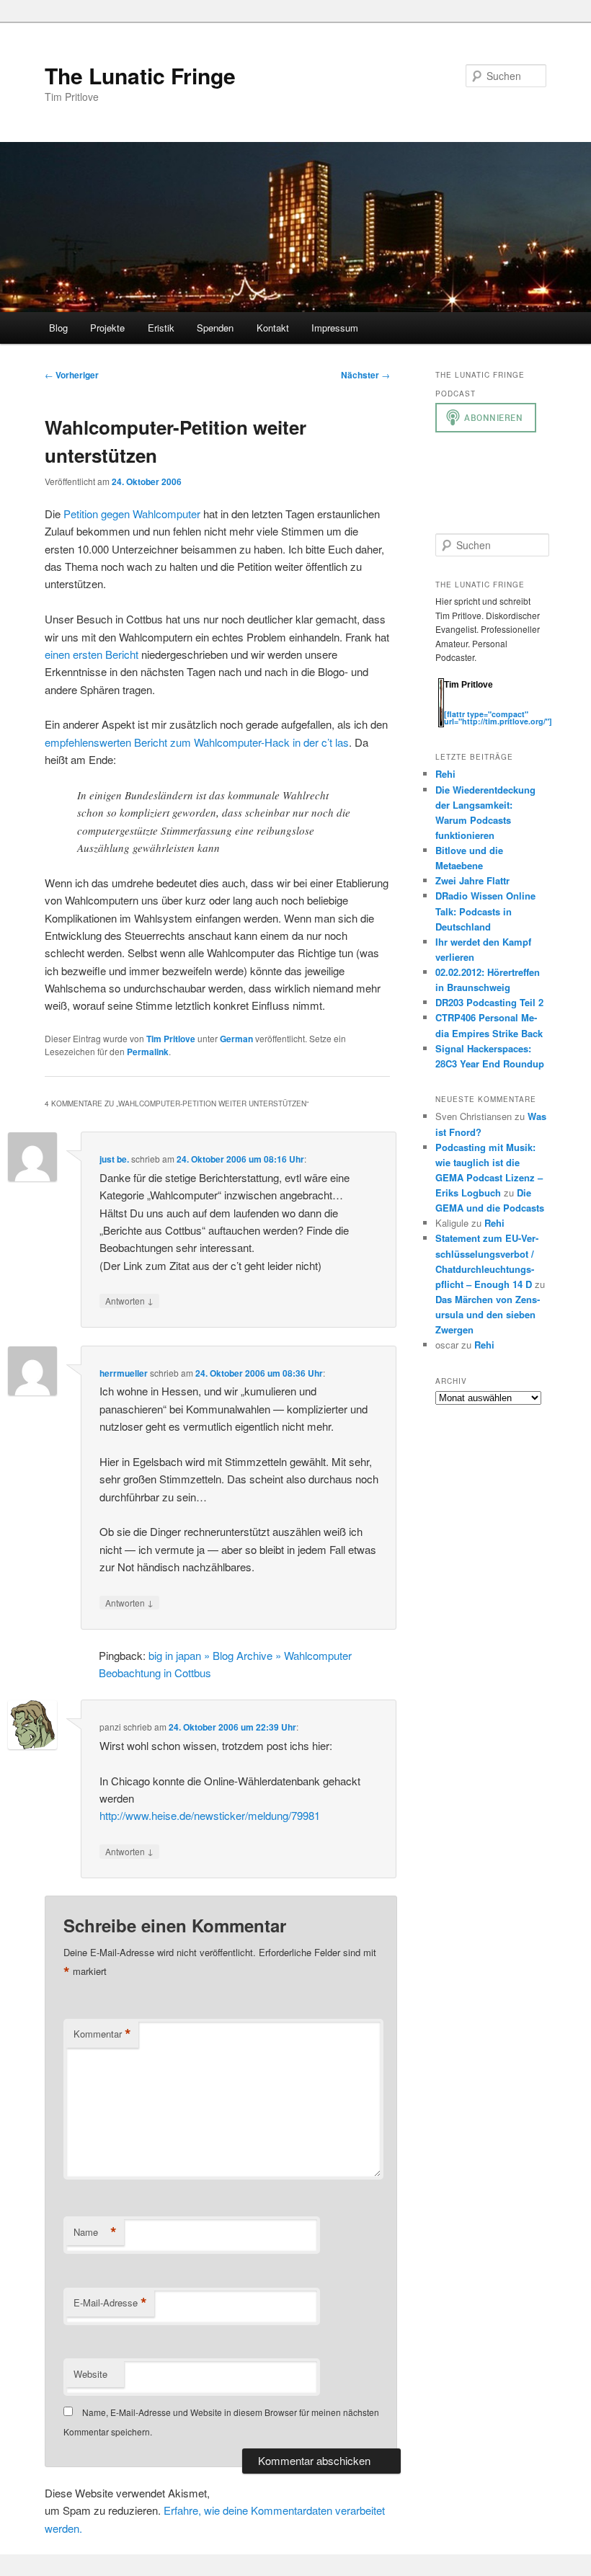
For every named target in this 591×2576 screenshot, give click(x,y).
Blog (58, 328)
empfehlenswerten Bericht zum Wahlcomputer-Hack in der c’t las (197, 742)
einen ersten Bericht (92, 654)
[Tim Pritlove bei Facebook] (522, 706)
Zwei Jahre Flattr (472, 880)
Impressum (335, 328)
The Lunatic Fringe (140, 75)
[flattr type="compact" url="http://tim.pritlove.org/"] (498, 718)
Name (95, 2232)
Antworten (129, 1300)
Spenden (215, 328)
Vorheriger (72, 375)
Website (90, 2374)
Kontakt (273, 328)
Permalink (148, 1052)
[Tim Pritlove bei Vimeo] (466, 706)
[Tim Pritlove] (441, 724)
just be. (114, 1159)
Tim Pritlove (171, 1039)
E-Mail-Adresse (110, 2303)
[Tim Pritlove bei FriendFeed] (509, 706)
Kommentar (102, 2034)
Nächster (365, 375)
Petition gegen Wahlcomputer (132, 514)
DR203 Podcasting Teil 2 (489, 1002)
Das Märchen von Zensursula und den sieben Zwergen (488, 1314)
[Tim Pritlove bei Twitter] (451, 706)
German (236, 1039)
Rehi (445, 774)
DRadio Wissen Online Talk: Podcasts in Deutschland (485, 911)
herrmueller (124, 1373)
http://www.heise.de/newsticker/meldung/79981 (210, 1815)
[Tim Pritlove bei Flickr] (480, 706)
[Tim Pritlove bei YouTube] (494, 706)
